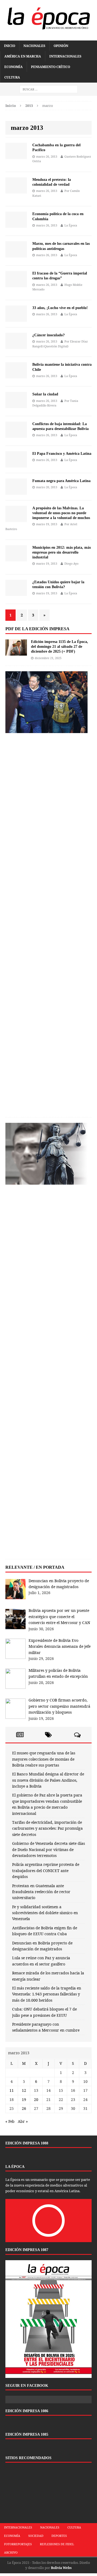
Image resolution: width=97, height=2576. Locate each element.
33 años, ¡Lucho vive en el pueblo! (60, 308)
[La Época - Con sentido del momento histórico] (48, 18)
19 (24, 2099)
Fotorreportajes (18, 2544)
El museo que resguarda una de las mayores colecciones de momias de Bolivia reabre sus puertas (44, 1759)
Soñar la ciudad (45, 394)
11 (12, 2090)
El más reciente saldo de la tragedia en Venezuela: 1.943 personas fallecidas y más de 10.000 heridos (47, 1994)
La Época (71, 225)
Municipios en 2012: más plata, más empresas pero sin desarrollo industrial (62, 552)
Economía (13, 67)
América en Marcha (23, 56)
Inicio (10, 46)
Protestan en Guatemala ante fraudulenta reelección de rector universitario (41, 1892)
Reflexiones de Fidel (57, 2544)
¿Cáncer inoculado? (48, 335)
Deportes (59, 2536)
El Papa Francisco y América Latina (62, 454)
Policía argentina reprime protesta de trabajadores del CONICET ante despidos (46, 1870)
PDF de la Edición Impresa (37, 629)
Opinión (61, 46)
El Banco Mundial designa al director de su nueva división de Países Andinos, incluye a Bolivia (48, 1780)
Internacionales (65, 56)
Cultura (12, 77)
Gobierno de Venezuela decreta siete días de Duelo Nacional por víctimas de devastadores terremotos (48, 1849)
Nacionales (34, 46)
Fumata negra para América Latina (61, 481)
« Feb (10, 2121)
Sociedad (36, 2536)
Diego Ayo (71, 563)
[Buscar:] (49, 89)
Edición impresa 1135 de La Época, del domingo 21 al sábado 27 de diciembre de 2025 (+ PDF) (60, 647)
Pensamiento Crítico (51, 67)
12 (24, 2090)
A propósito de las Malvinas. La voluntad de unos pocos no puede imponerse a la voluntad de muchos (61, 513)
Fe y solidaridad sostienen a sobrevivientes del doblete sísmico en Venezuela (45, 1913)
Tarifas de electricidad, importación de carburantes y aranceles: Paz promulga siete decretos (47, 1828)
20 (36, 2099)
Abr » (23, 2121)
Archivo (11, 2552)
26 (24, 2108)
